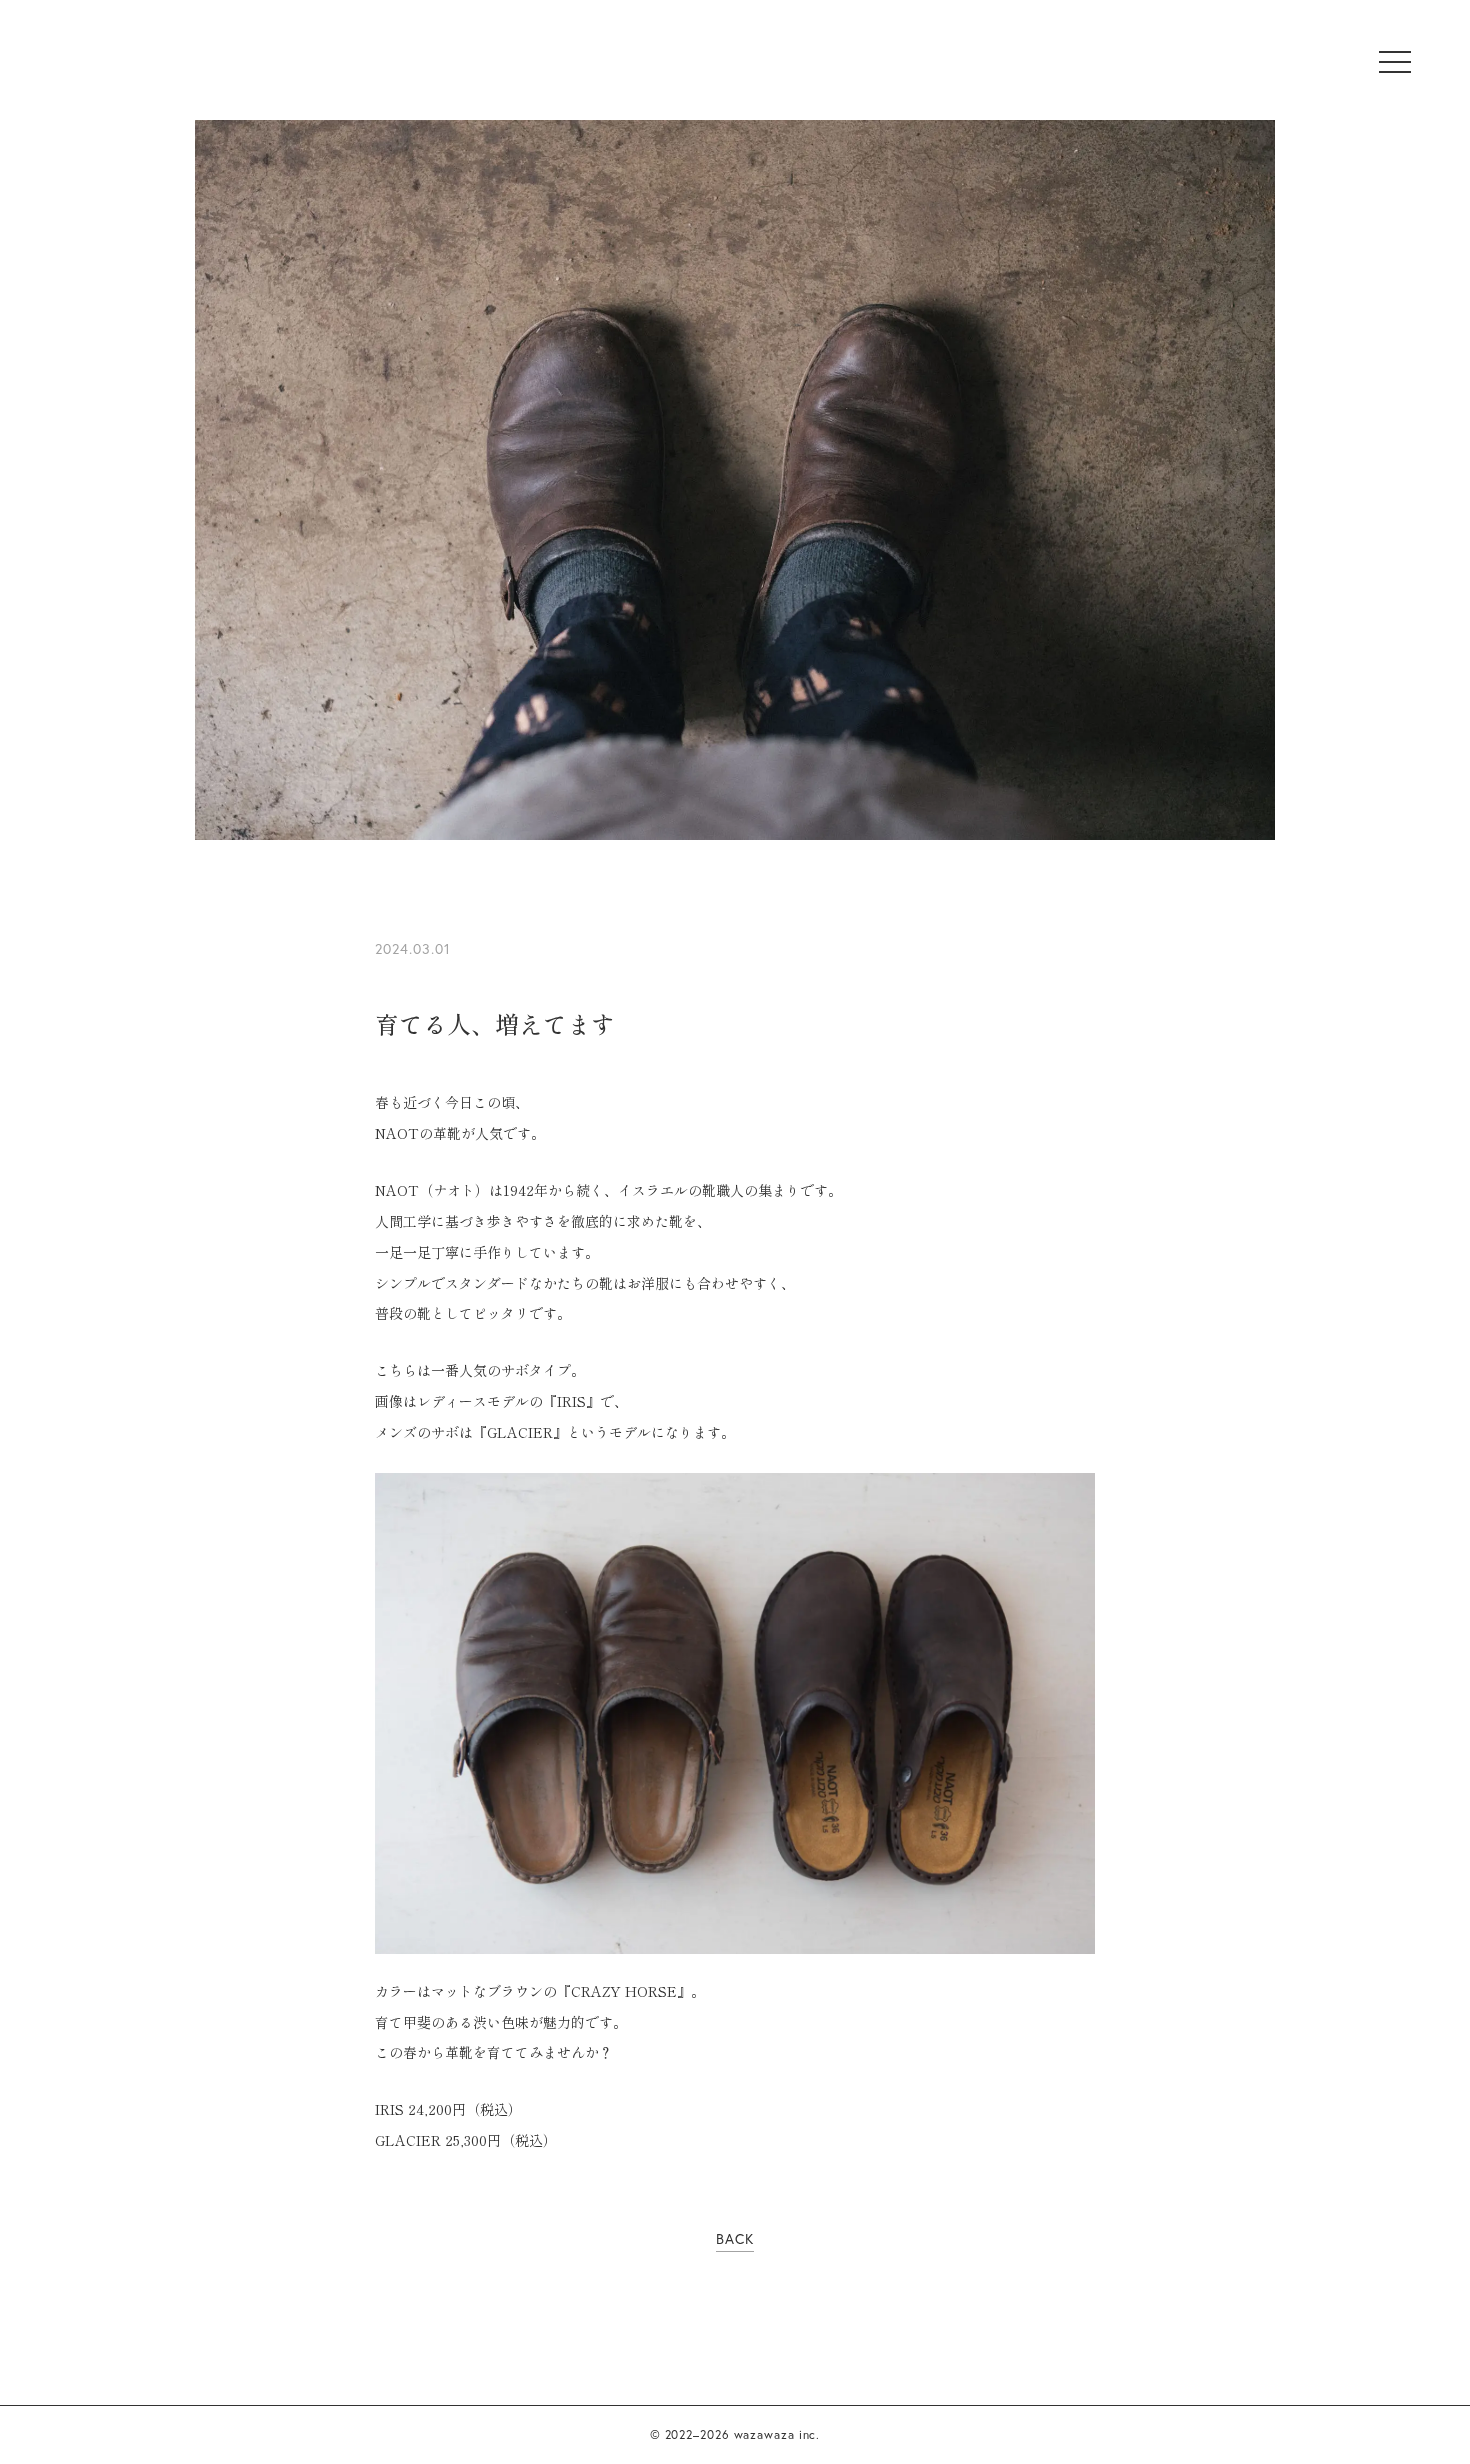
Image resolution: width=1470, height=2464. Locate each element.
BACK (735, 2238)
